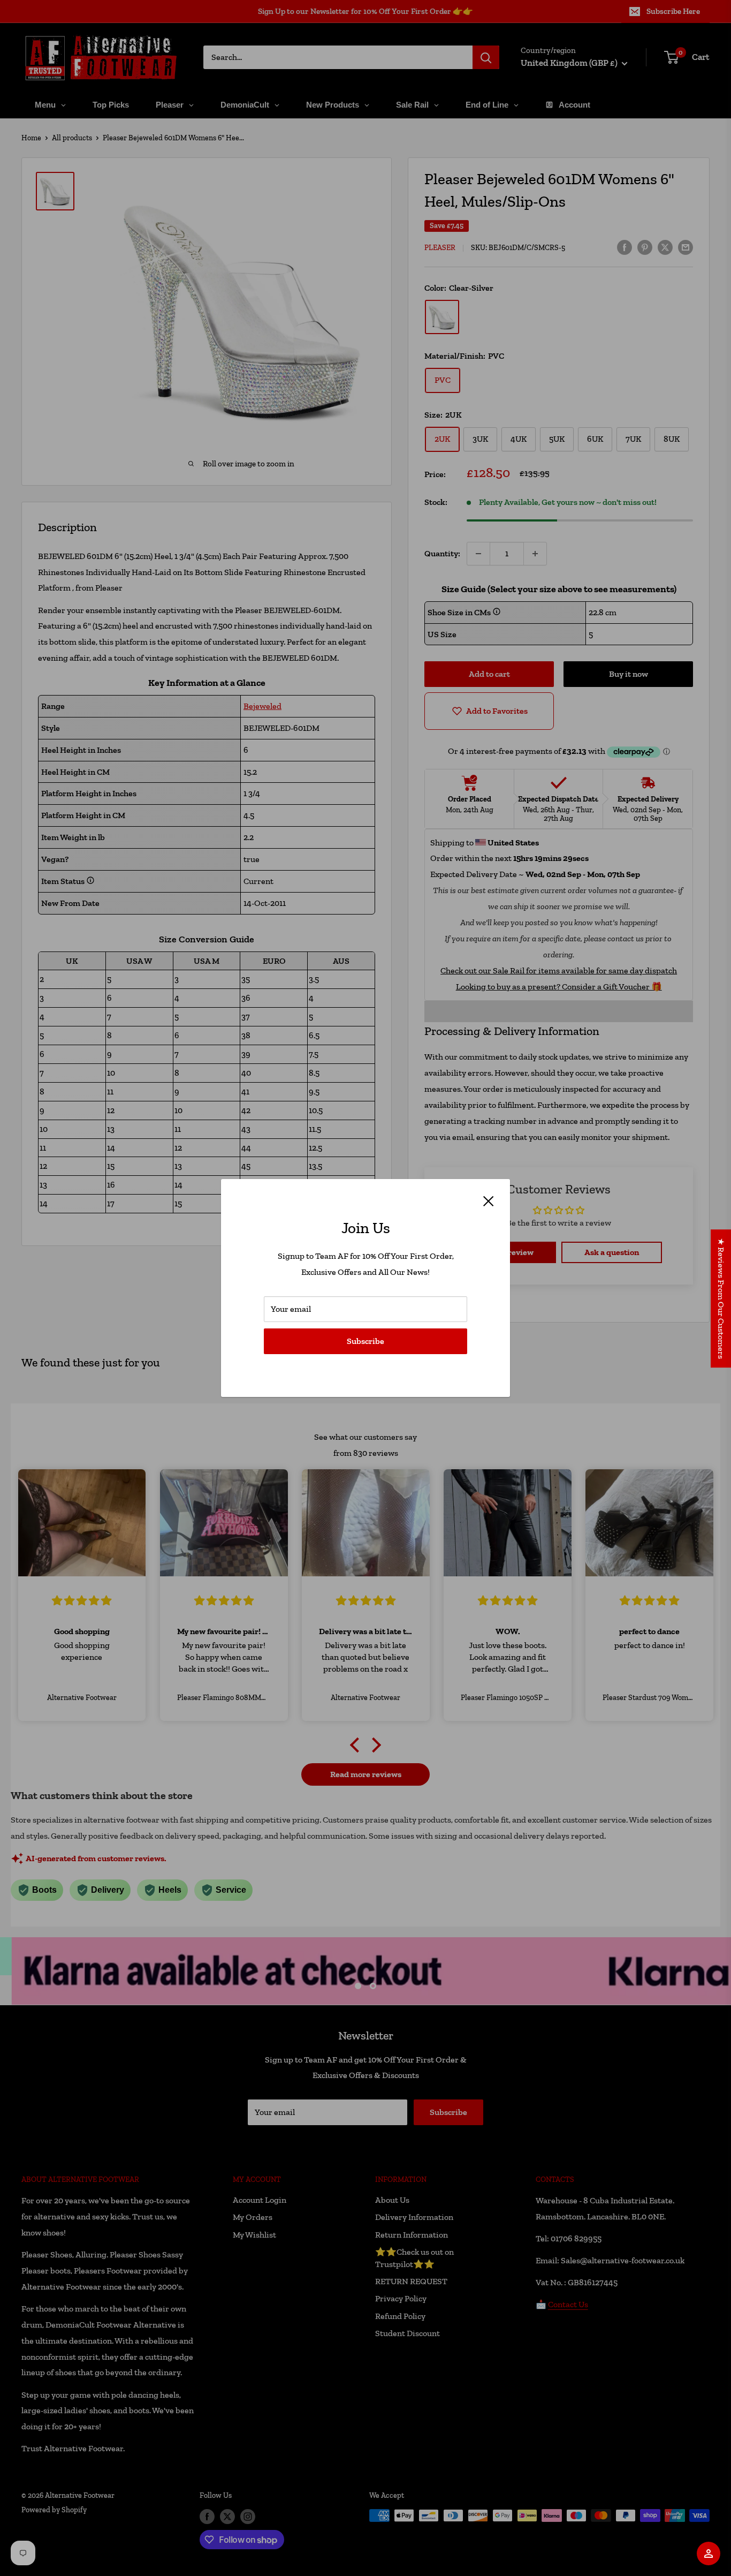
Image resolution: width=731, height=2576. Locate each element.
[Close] (489, 1200)
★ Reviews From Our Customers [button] (721, 1298)
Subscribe (365, 1341)
